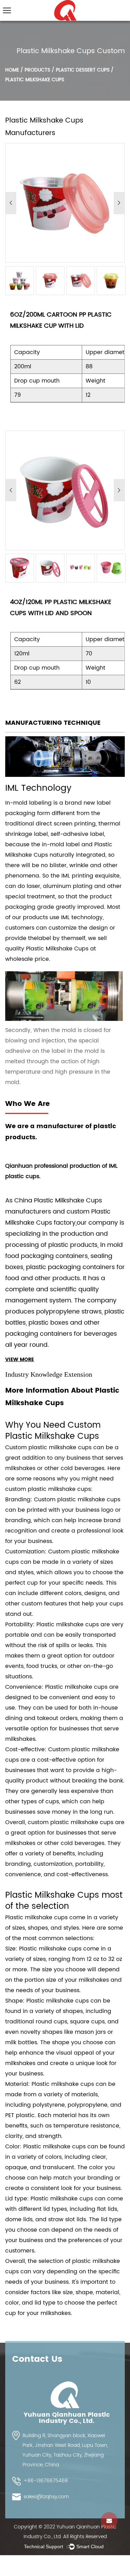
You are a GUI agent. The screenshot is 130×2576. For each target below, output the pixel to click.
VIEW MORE (20, 1360)
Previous (11, 203)
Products (37, 70)
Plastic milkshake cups (36, 1918)
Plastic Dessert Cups (83, 70)
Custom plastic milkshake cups (48, 1448)
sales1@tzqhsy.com (46, 2497)
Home (12, 70)
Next (119, 203)
